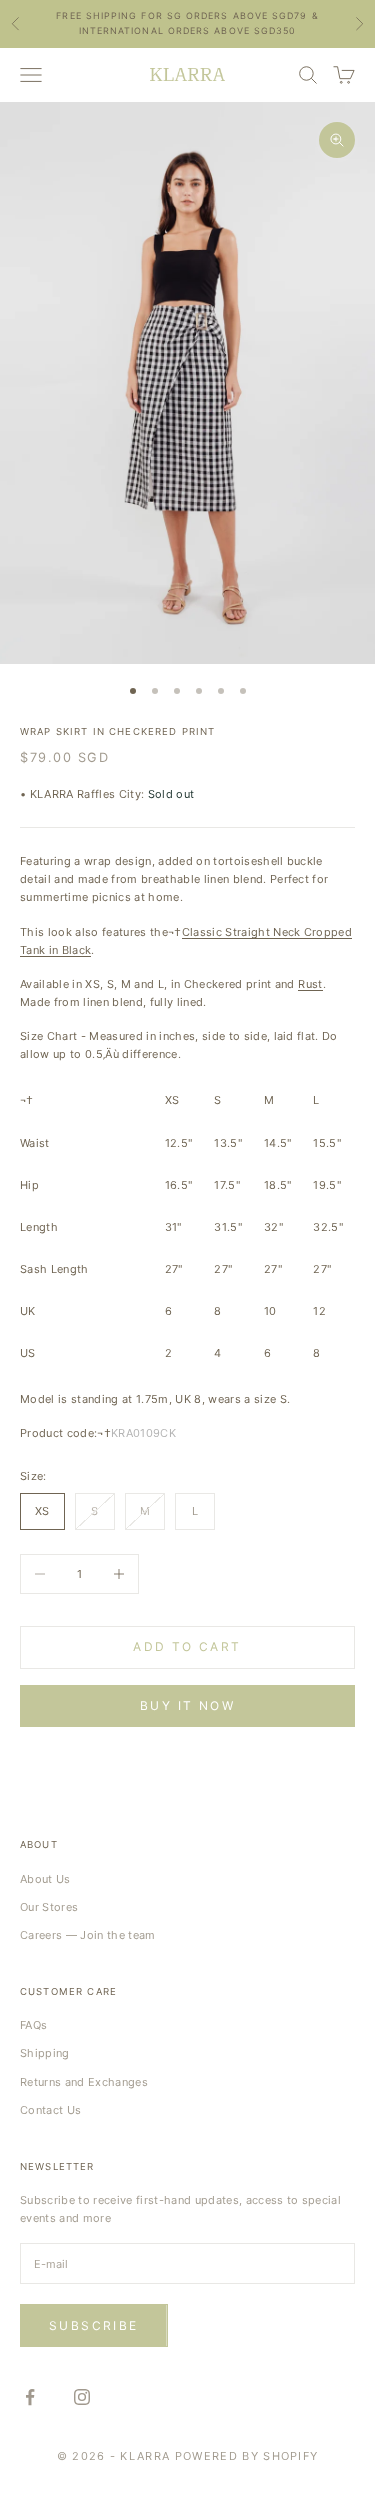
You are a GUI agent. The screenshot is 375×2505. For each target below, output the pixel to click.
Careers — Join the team (88, 1935)
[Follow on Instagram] (82, 2397)
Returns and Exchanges (84, 2082)
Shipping (45, 2053)
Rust (310, 984)
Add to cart (187, 1646)
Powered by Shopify (247, 2456)
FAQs (33, 2025)
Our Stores (49, 1907)
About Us (45, 1879)
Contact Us (50, 2110)
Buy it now (187, 1705)
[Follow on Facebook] (30, 2397)
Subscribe (94, 2325)
